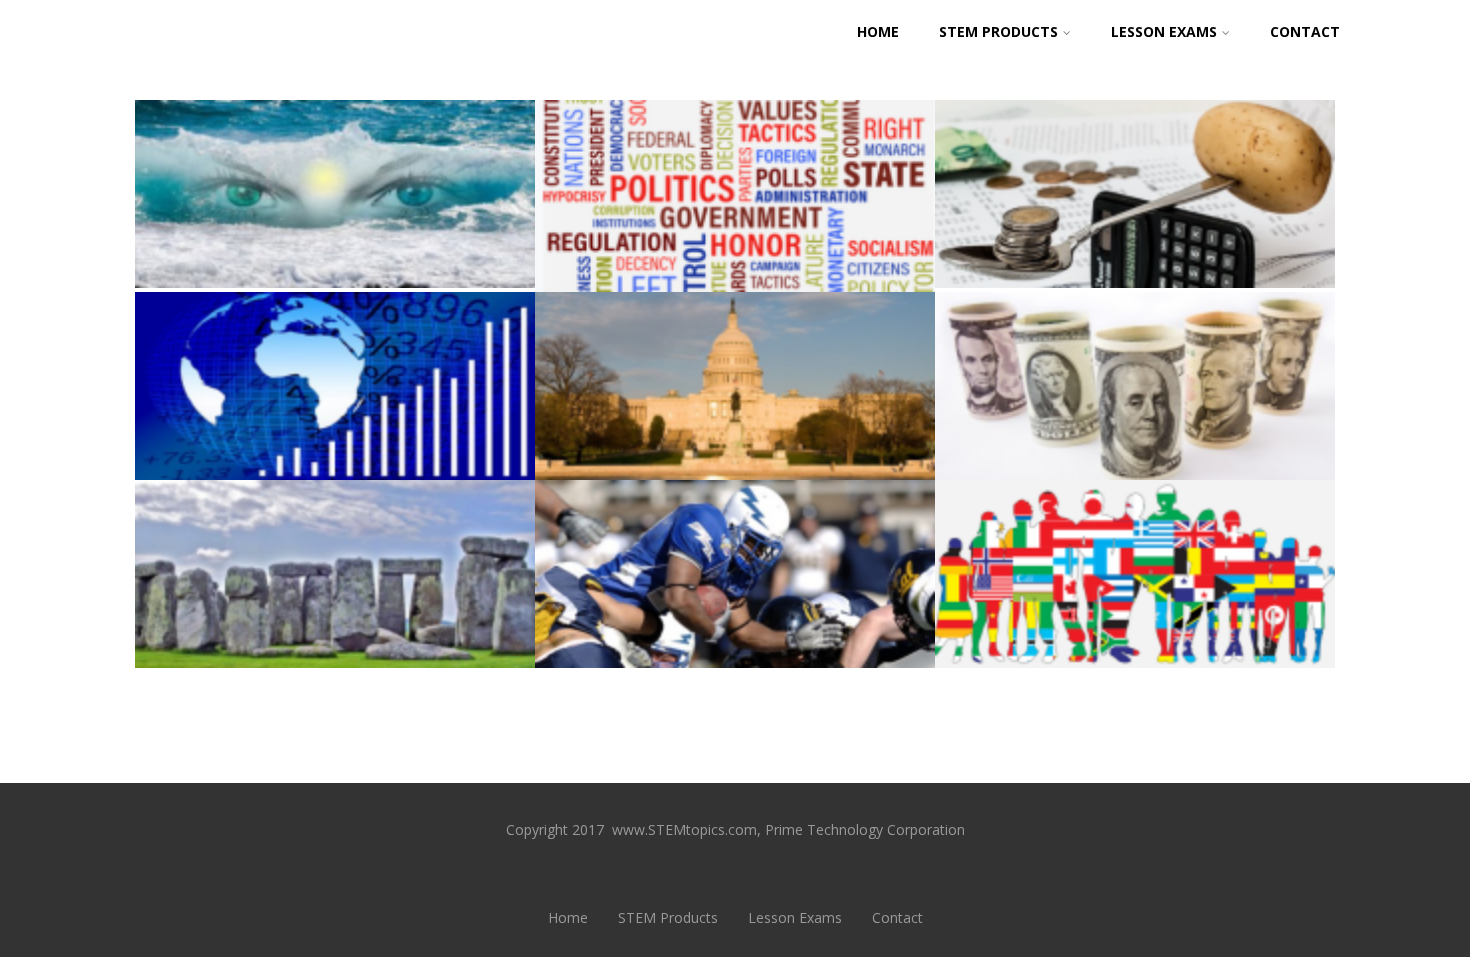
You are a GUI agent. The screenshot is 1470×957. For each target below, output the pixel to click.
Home (878, 31)
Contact (1305, 31)
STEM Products (998, 31)
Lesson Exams (1164, 31)
